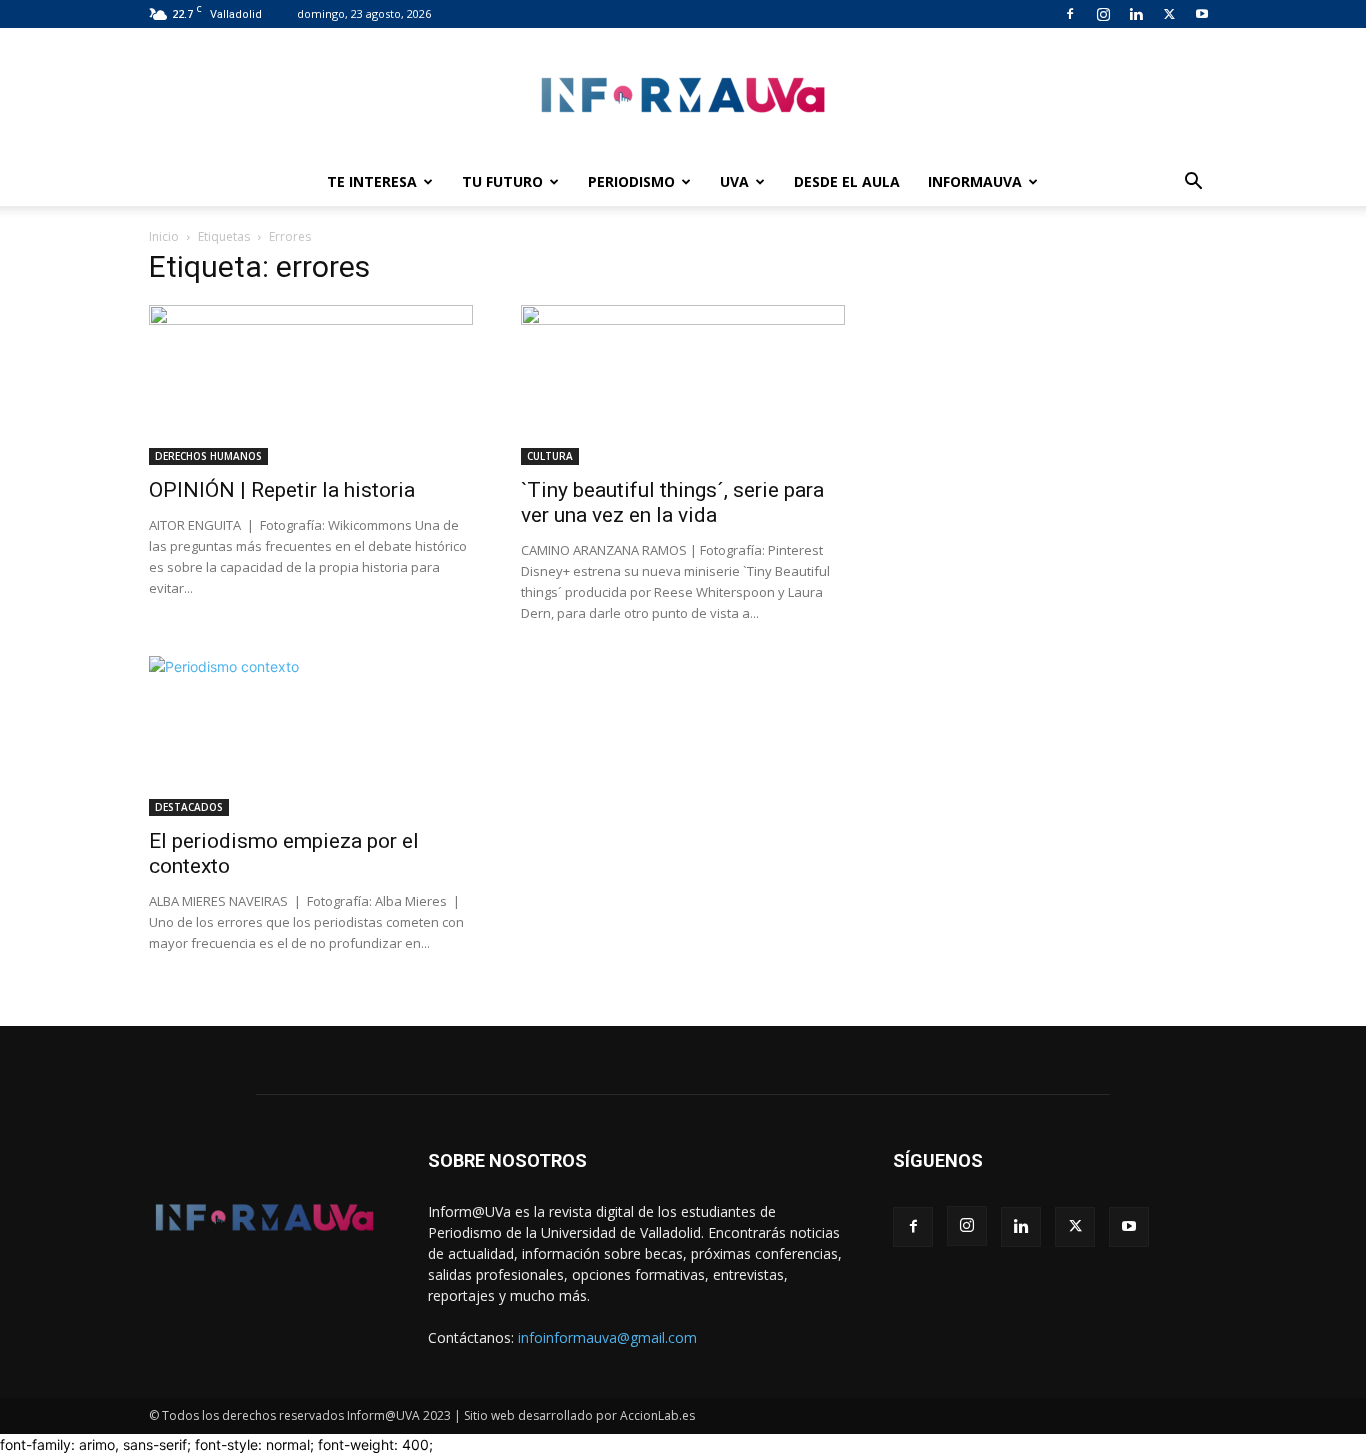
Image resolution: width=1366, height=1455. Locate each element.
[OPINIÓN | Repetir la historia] (311, 385)
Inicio (164, 236)
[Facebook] (1070, 14)
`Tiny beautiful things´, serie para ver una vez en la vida (672, 502)
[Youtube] (1202, 14)
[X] (1169, 14)
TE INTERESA (372, 181)
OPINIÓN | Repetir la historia (282, 490)
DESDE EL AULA (847, 181)
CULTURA (550, 456)
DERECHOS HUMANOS (208, 456)
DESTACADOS (189, 807)
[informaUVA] (683, 94)
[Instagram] (1103, 14)
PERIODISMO (631, 181)
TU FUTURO (502, 181)
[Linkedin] (1136, 14)
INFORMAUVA (975, 181)
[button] (1193, 183)
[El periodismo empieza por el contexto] (311, 736)
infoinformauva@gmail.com (607, 1337)
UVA (734, 181)
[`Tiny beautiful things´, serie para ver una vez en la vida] (683, 385)
